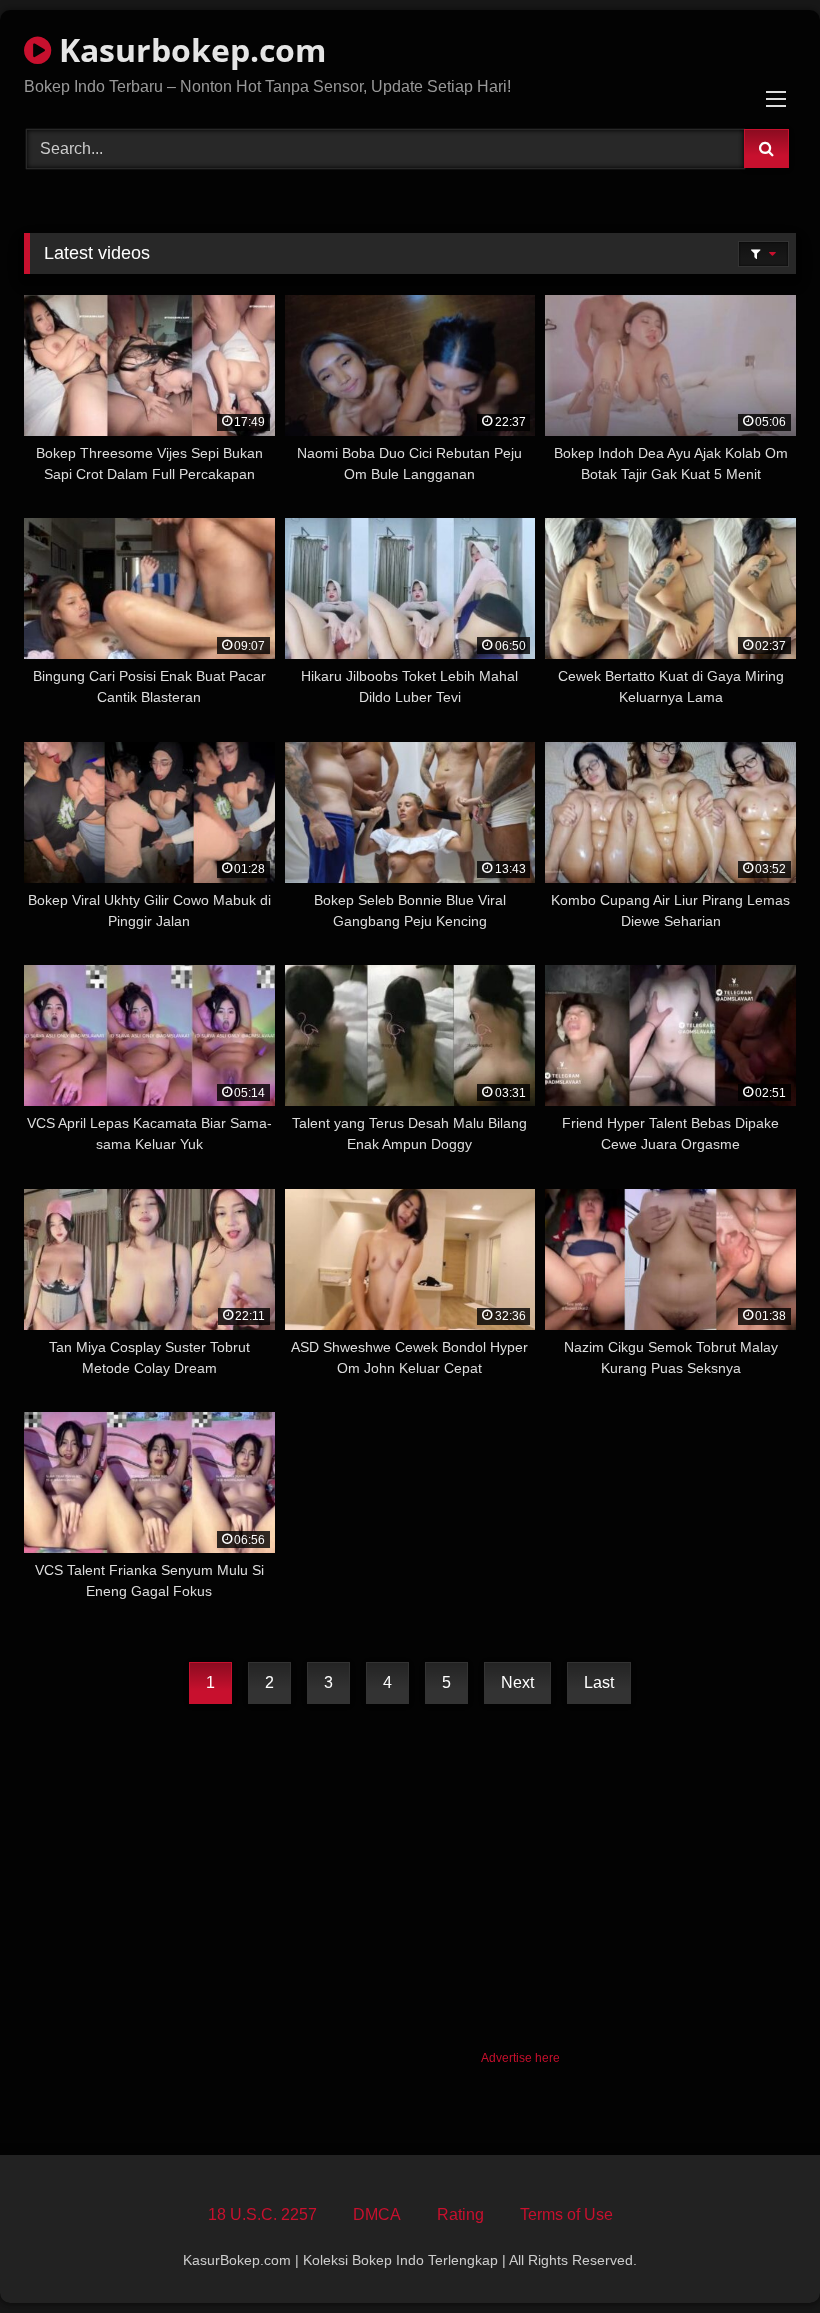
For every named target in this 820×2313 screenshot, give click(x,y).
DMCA (377, 2214)
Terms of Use (566, 2214)
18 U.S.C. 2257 (262, 2214)
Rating (460, 2214)
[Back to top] (758, 2253)
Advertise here (520, 2058)
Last (599, 1682)
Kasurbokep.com (188, 49)
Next (517, 1682)
